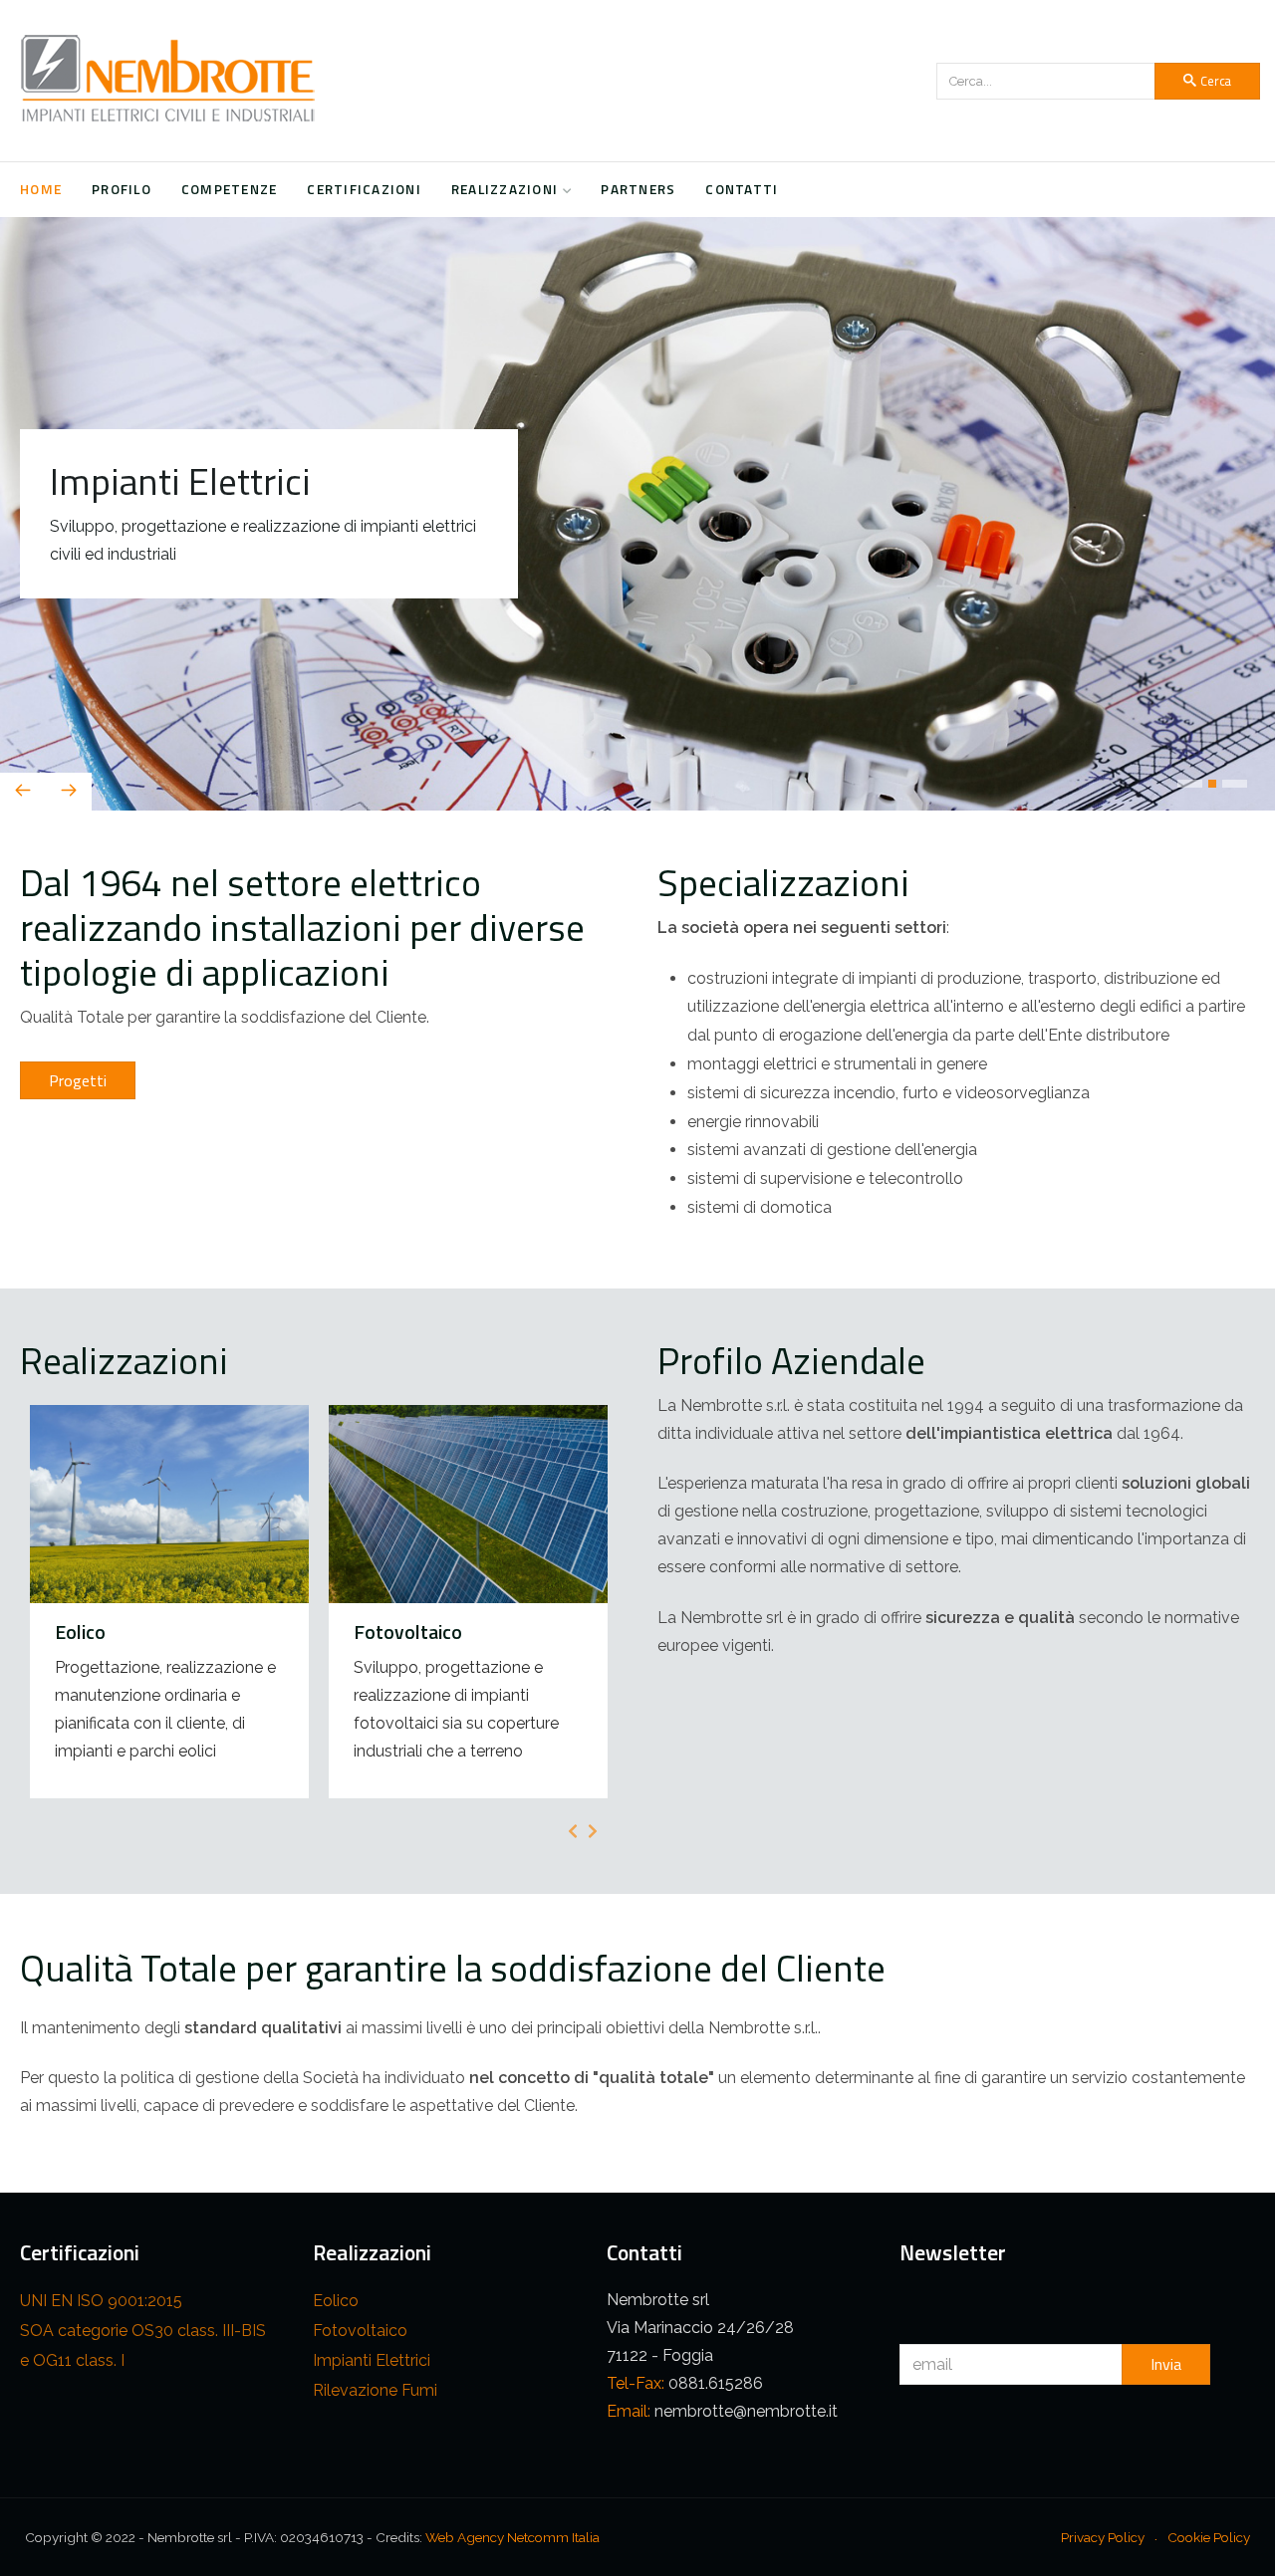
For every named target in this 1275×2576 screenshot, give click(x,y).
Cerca (1216, 81)
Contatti (742, 189)
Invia (1166, 2368)
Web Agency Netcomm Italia (512, 2541)
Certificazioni (364, 189)
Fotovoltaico (360, 2335)
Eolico (336, 2305)
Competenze (230, 189)
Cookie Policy (1209, 2541)
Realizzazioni (505, 189)
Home (41, 189)
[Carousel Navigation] (637, 796)
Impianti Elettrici (372, 2364)
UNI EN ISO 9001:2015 (101, 2305)
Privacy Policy (1103, 2541)
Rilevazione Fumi (375, 2394)
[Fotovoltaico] (468, 1605)
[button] (1190, 788)
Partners (638, 189)
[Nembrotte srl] (169, 81)
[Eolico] (169, 1605)
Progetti (78, 1084)
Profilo (122, 189)
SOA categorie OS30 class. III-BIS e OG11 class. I (143, 2349)
